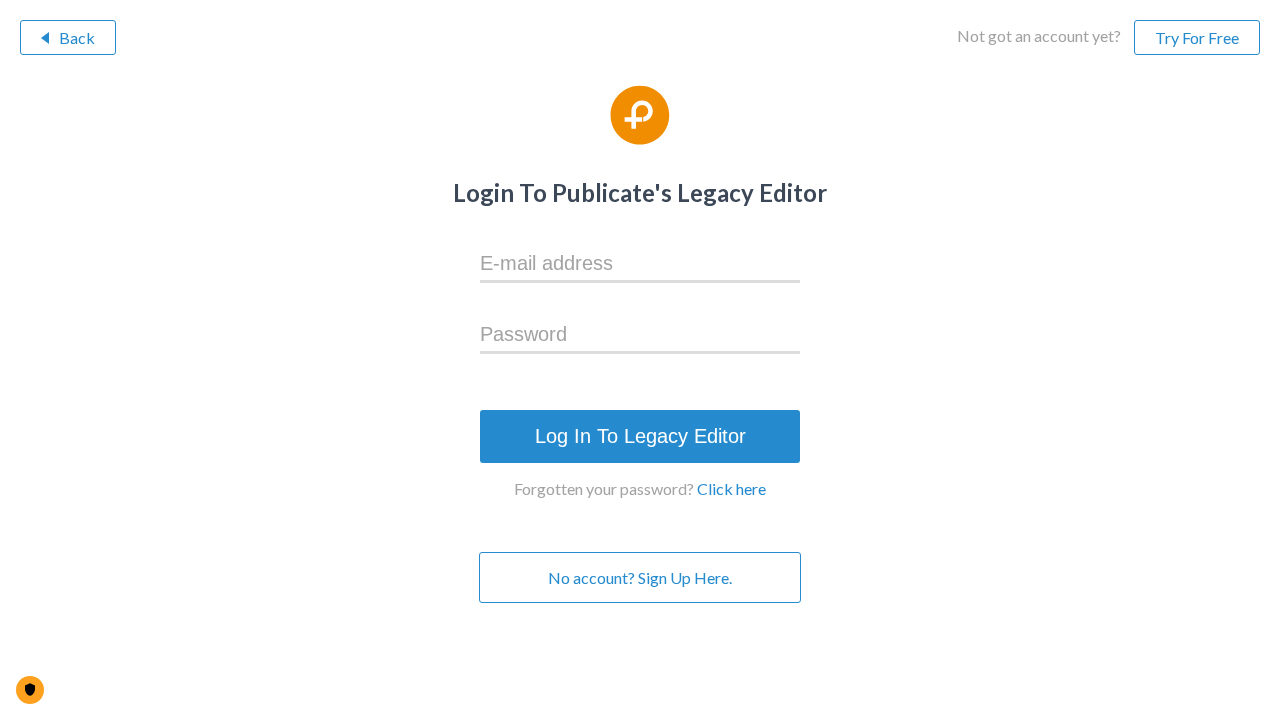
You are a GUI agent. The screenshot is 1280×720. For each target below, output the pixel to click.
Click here (731, 488)
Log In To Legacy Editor (640, 436)
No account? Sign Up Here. (640, 577)
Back (77, 37)
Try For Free (1197, 37)
